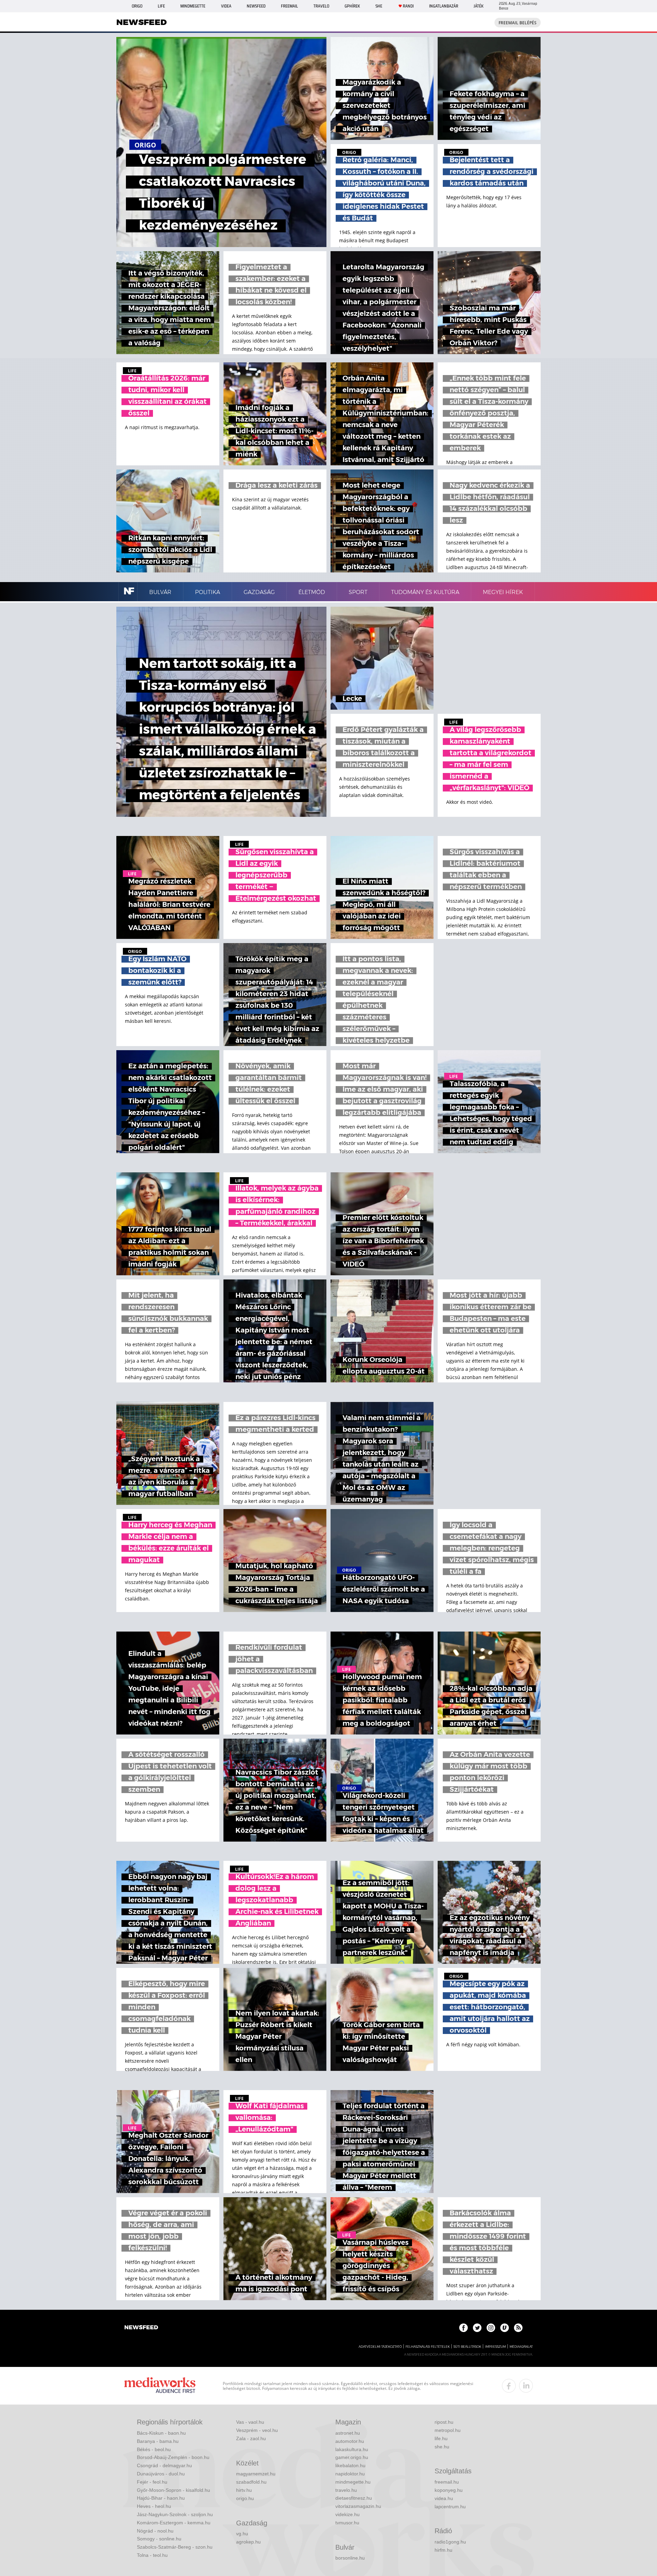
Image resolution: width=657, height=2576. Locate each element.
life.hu (441, 2438)
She (379, 6)
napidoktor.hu (350, 2474)
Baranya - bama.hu (158, 2441)
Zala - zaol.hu (251, 2438)
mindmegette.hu (353, 2482)
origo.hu (245, 2498)
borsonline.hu (350, 2558)
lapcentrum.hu (450, 2507)
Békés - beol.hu (154, 2449)
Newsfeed (256, 6)
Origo (137, 6)
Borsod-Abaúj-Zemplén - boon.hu (173, 2457)
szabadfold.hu (251, 2482)
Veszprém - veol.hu (257, 2430)
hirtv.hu (244, 2490)
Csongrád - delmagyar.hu (164, 2465)
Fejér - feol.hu (152, 2482)
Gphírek (352, 6)
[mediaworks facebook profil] (509, 2386)
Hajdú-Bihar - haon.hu (161, 2498)
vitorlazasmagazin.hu (358, 2506)
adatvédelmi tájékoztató (380, 2347)
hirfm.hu (443, 2550)
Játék (479, 6)
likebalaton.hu (350, 2465)
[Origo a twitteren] (477, 2328)
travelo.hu (346, 2490)
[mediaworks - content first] (160, 2386)
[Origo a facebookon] (463, 2328)
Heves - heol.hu (154, 2506)
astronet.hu (348, 2433)
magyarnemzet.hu (256, 2474)
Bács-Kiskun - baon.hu (161, 2433)
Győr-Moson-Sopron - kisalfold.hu (173, 2490)
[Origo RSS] (518, 2328)
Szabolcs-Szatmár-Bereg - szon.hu (175, 2547)
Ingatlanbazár (444, 6)
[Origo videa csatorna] (505, 2328)
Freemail (289, 6)
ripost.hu (444, 2422)
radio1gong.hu (450, 2542)
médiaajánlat (521, 2347)
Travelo (321, 6)
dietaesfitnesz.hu (354, 2498)
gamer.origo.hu (352, 2457)
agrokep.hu (248, 2542)
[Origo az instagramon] (491, 2328)
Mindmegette (193, 6)
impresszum (495, 2347)
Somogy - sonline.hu (159, 2539)
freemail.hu (447, 2482)
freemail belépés (518, 23)
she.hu (442, 2447)
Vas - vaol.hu (250, 2422)
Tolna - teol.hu (152, 2555)
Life (161, 6)
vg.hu (242, 2534)
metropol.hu (448, 2430)
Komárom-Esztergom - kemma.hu (174, 2523)
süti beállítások (467, 2347)
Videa (226, 6)
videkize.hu (347, 2514)
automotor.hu (350, 2441)
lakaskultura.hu (352, 2449)
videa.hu (444, 2498)
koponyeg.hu (449, 2490)
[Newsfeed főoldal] (141, 2328)
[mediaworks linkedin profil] (526, 2386)
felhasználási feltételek (428, 2347)
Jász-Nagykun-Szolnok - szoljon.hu (175, 2514)
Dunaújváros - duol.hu (161, 2474)
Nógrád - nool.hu (155, 2531)
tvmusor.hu (347, 2523)
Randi (408, 6)
